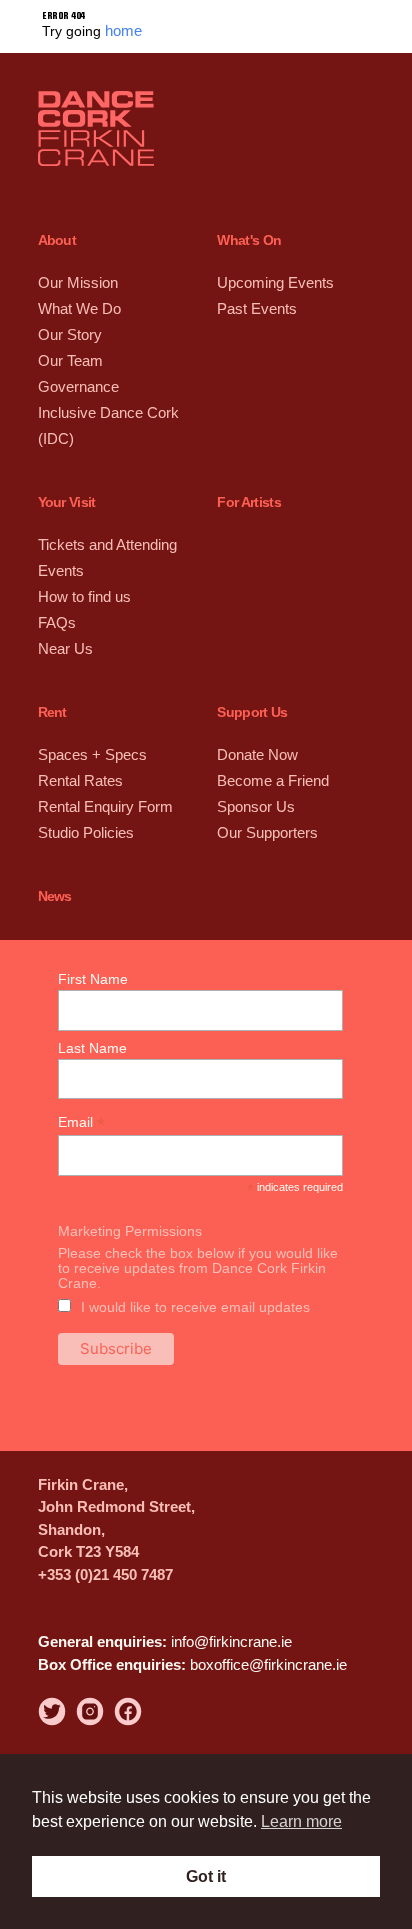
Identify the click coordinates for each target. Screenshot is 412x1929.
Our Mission (76, 279)
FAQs (55, 598)
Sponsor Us (254, 773)
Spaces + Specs (89, 725)
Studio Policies (84, 797)
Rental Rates (79, 749)
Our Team (70, 351)
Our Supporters (266, 797)
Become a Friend (271, 749)
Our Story (68, 327)
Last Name (92, 1012)
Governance (77, 375)
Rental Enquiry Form (103, 773)
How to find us (83, 574)
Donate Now (256, 725)
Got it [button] (206, 1876)
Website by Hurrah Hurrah (97, 1736)
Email (81, 1087)
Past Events (254, 303)
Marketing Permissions (130, 1195)
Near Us (64, 622)
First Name (93, 944)
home (123, 29)
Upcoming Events (272, 279)
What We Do (78, 303)
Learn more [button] (301, 1821)
